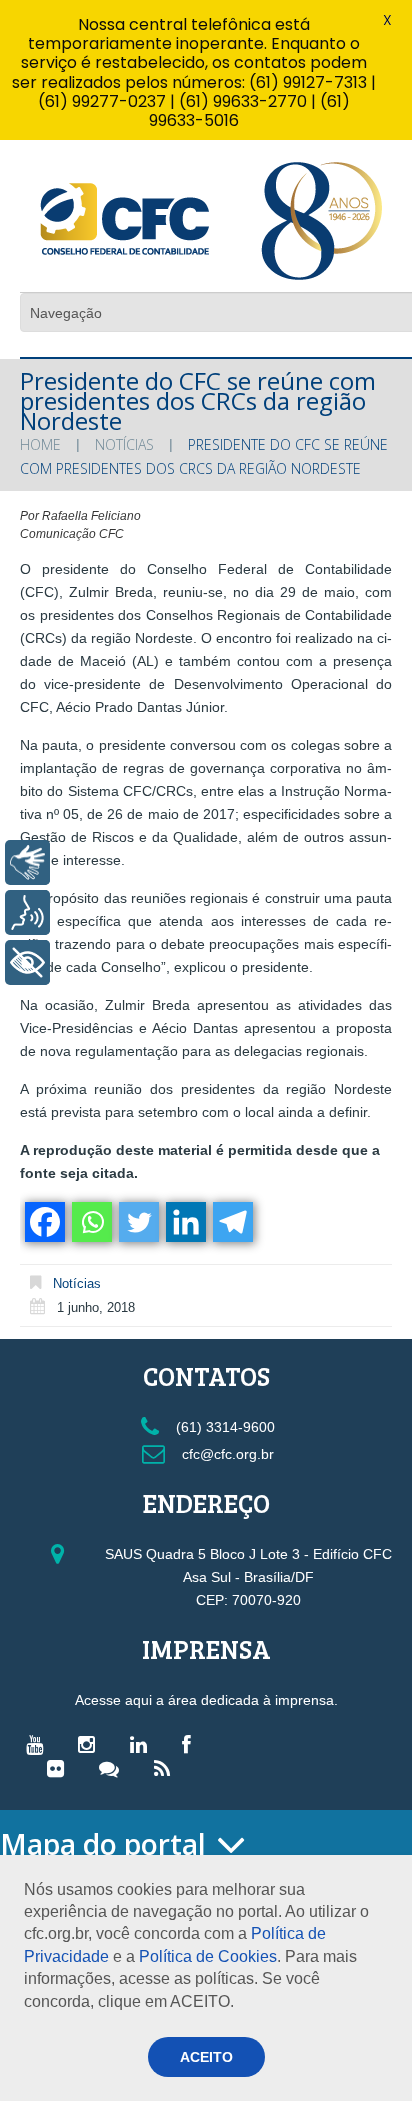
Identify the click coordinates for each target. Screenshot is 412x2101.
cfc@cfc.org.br (226, 1454)
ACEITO (206, 2057)
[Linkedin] (184, 1222)
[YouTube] (39, 1744)
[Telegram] (231, 1222)
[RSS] (167, 1768)
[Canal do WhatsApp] (114, 1768)
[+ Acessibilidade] (27, 962)
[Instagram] (91, 1744)
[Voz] (27, 912)
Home (40, 444)
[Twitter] (137, 1222)
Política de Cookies (208, 1956)
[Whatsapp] (90, 1222)
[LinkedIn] (143, 1744)
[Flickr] (60, 1768)
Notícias (124, 444)
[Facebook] (43, 1222)
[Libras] (27, 862)
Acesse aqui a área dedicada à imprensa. (206, 1700)
